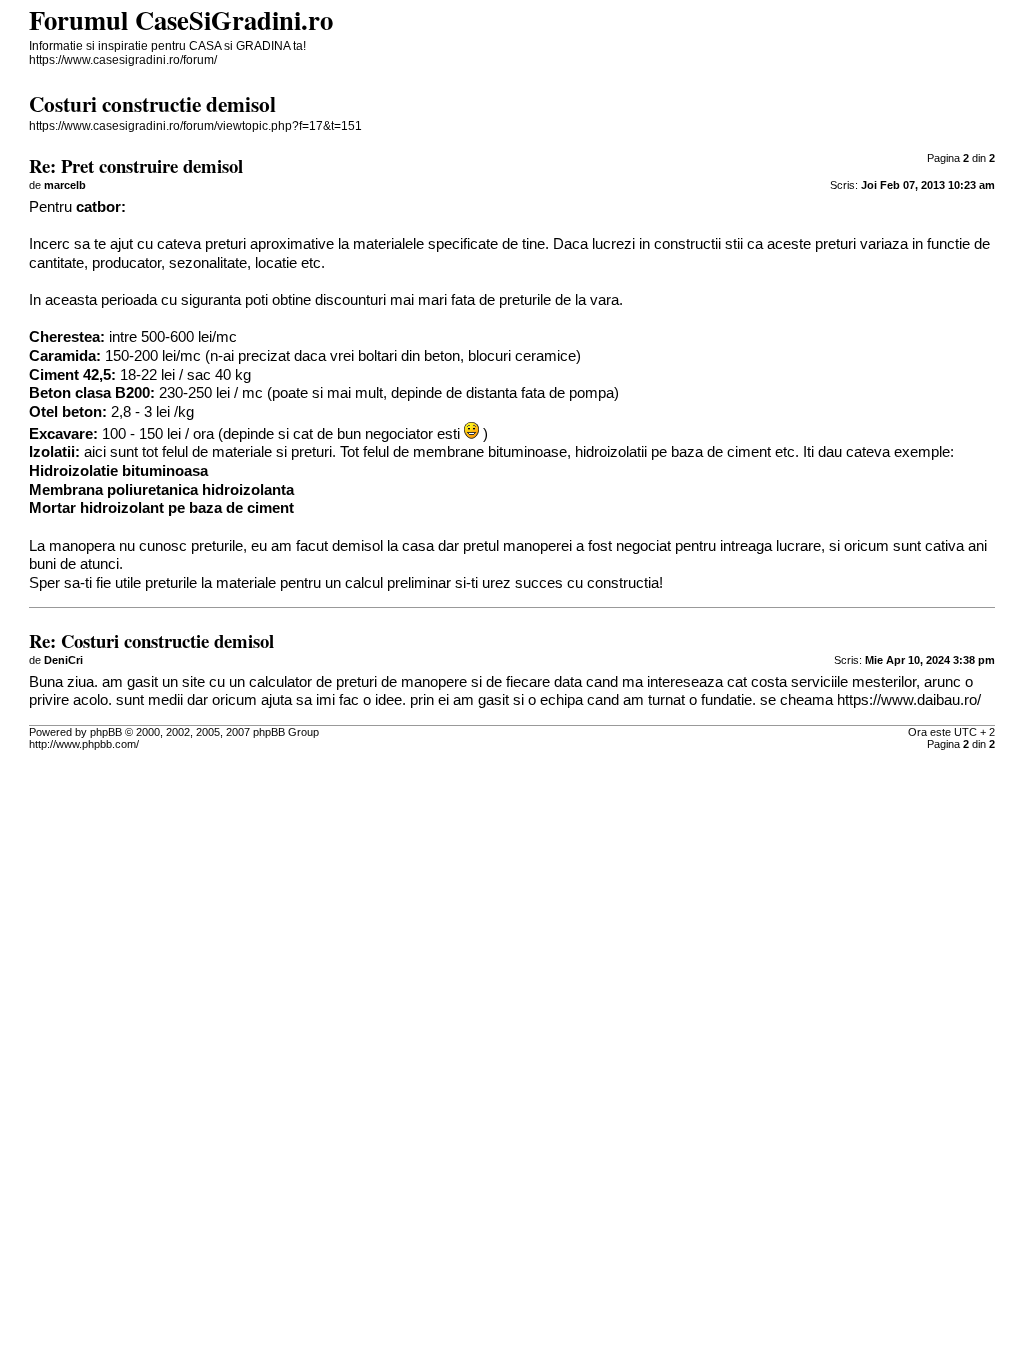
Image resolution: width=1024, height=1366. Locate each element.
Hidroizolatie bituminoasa (118, 471)
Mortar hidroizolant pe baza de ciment (161, 508)
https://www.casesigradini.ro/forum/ (123, 60)
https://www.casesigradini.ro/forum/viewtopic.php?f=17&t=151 (195, 126)
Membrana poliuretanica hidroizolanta (161, 490)
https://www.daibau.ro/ (909, 700)
